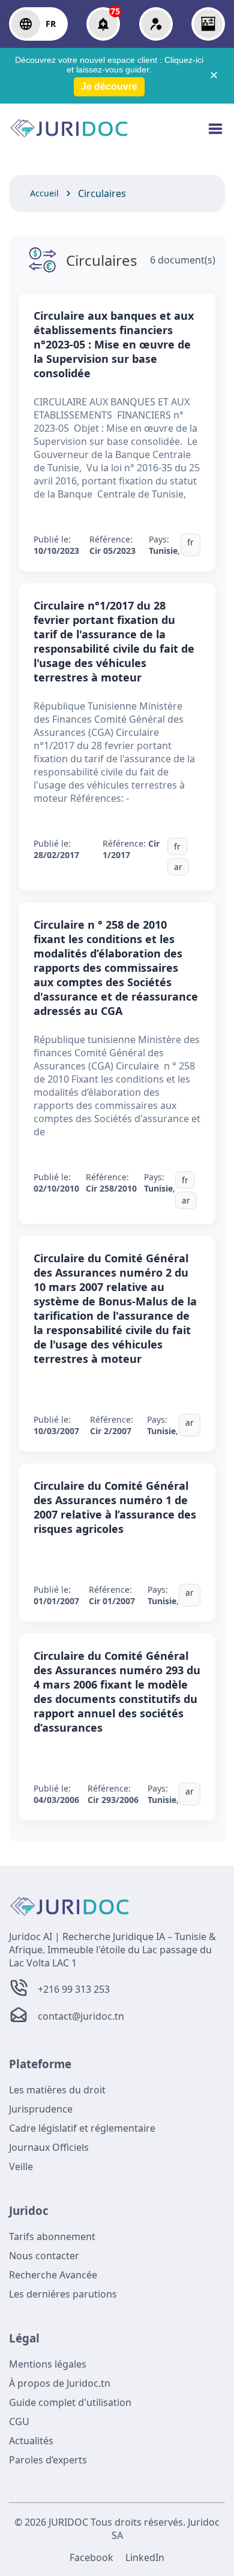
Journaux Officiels (49, 2147)
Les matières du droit (57, 2090)
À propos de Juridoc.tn (60, 2383)
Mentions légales (48, 2364)
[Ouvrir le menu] (215, 135)
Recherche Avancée (53, 2275)
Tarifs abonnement (52, 2236)
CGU (19, 2422)
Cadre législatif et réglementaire (82, 2128)
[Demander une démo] (208, 24)
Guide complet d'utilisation (70, 2402)
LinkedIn (145, 2557)
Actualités (31, 2441)
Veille (21, 2166)
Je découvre (109, 87)
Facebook (91, 2557)
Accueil (44, 193)
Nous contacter (44, 2256)
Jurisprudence (41, 2109)
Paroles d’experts (48, 2460)
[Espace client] (156, 24)
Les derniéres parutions (63, 2294)
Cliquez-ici (184, 60)
